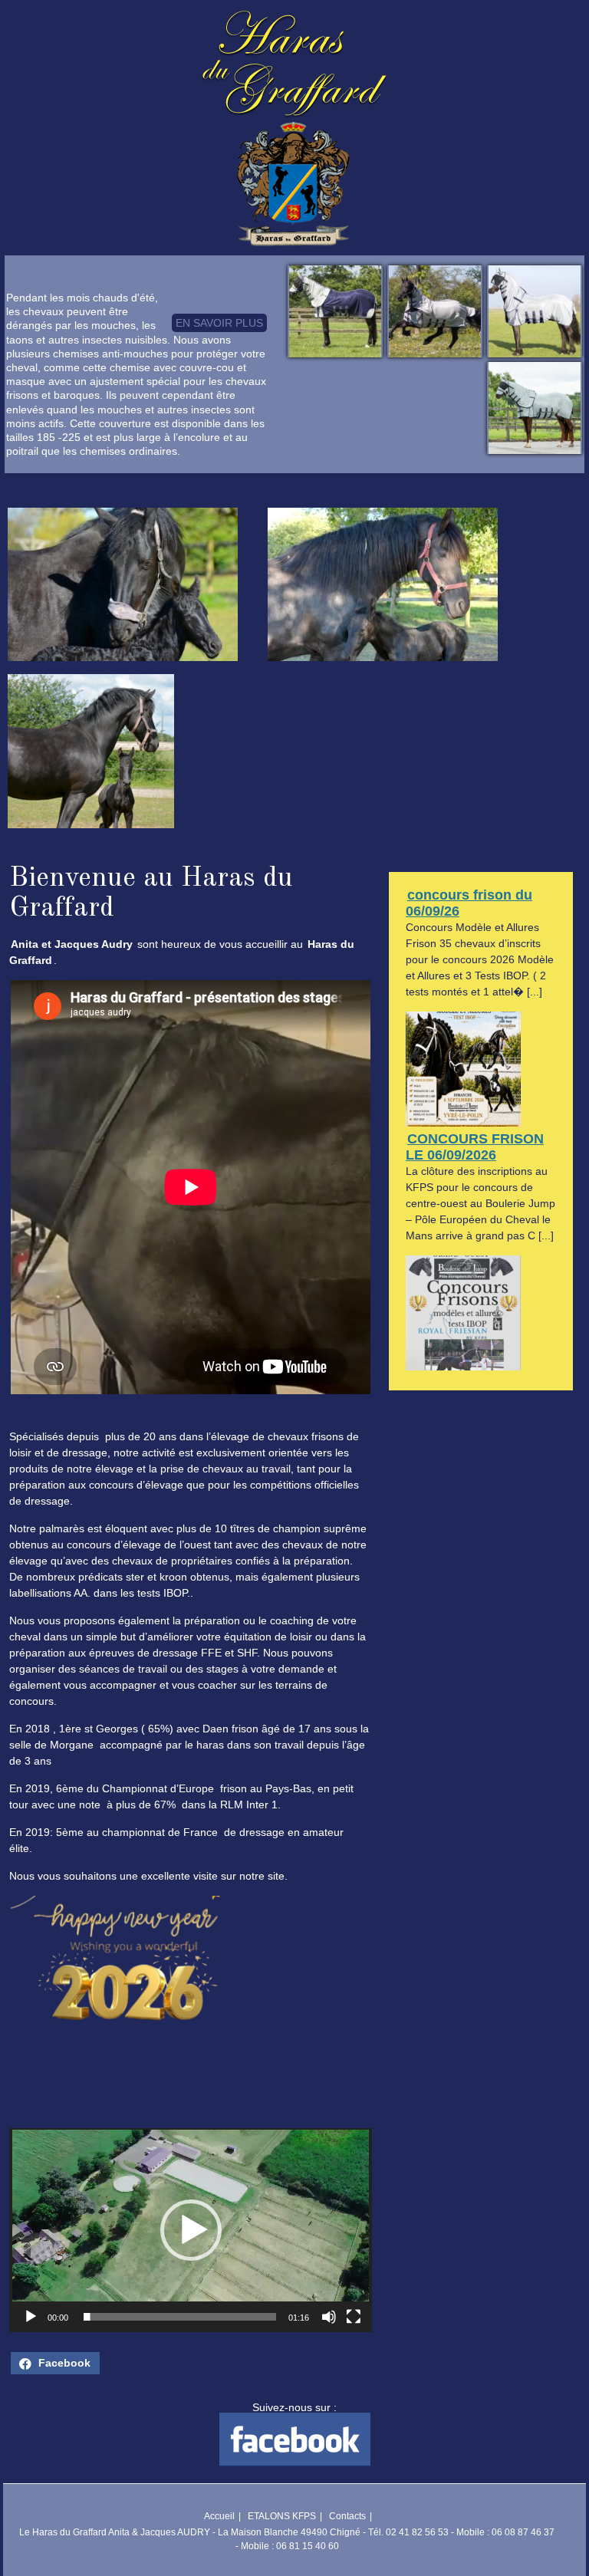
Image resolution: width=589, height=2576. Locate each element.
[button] (191, 2230)
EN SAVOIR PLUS (219, 323)
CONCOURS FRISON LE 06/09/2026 (475, 1147)
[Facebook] (295, 2462)
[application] (191, 2230)
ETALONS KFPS (282, 2516)
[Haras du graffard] (294, 70)
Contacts (347, 2516)
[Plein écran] (354, 2317)
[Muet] (329, 2317)
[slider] (180, 2317)
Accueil (219, 2516)
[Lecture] (31, 2317)
